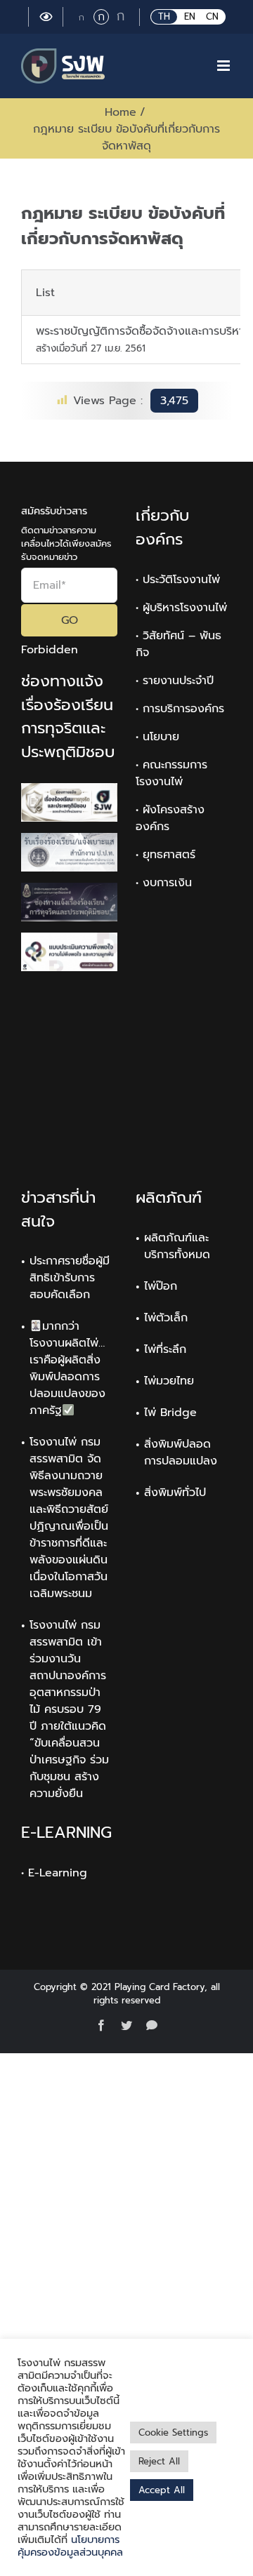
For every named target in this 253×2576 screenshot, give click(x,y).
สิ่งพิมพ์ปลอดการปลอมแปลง (181, 1453)
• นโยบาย (157, 737)
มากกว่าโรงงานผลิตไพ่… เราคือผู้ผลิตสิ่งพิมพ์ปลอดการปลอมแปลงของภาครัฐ (67, 1368)
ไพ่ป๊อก (161, 1286)
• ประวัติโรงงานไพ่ (178, 580)
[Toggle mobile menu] (225, 66)
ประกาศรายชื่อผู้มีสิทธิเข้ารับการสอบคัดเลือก (70, 1278)
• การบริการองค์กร (180, 709)
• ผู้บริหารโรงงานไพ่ (181, 608)
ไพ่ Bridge (170, 1413)
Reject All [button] (159, 2461)
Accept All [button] (162, 2490)
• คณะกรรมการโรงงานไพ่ (171, 773)
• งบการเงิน (164, 883)
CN (212, 16)
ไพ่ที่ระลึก (165, 1349)
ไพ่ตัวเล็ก (166, 1318)
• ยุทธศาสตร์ (166, 855)
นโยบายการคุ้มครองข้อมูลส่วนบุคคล (70, 2546)
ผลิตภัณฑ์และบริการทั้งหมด (177, 1246)
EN (190, 16)
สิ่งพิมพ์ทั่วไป (175, 1493)
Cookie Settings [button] (173, 2432)
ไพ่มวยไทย (169, 1381)
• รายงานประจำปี (175, 681)
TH (164, 16)
